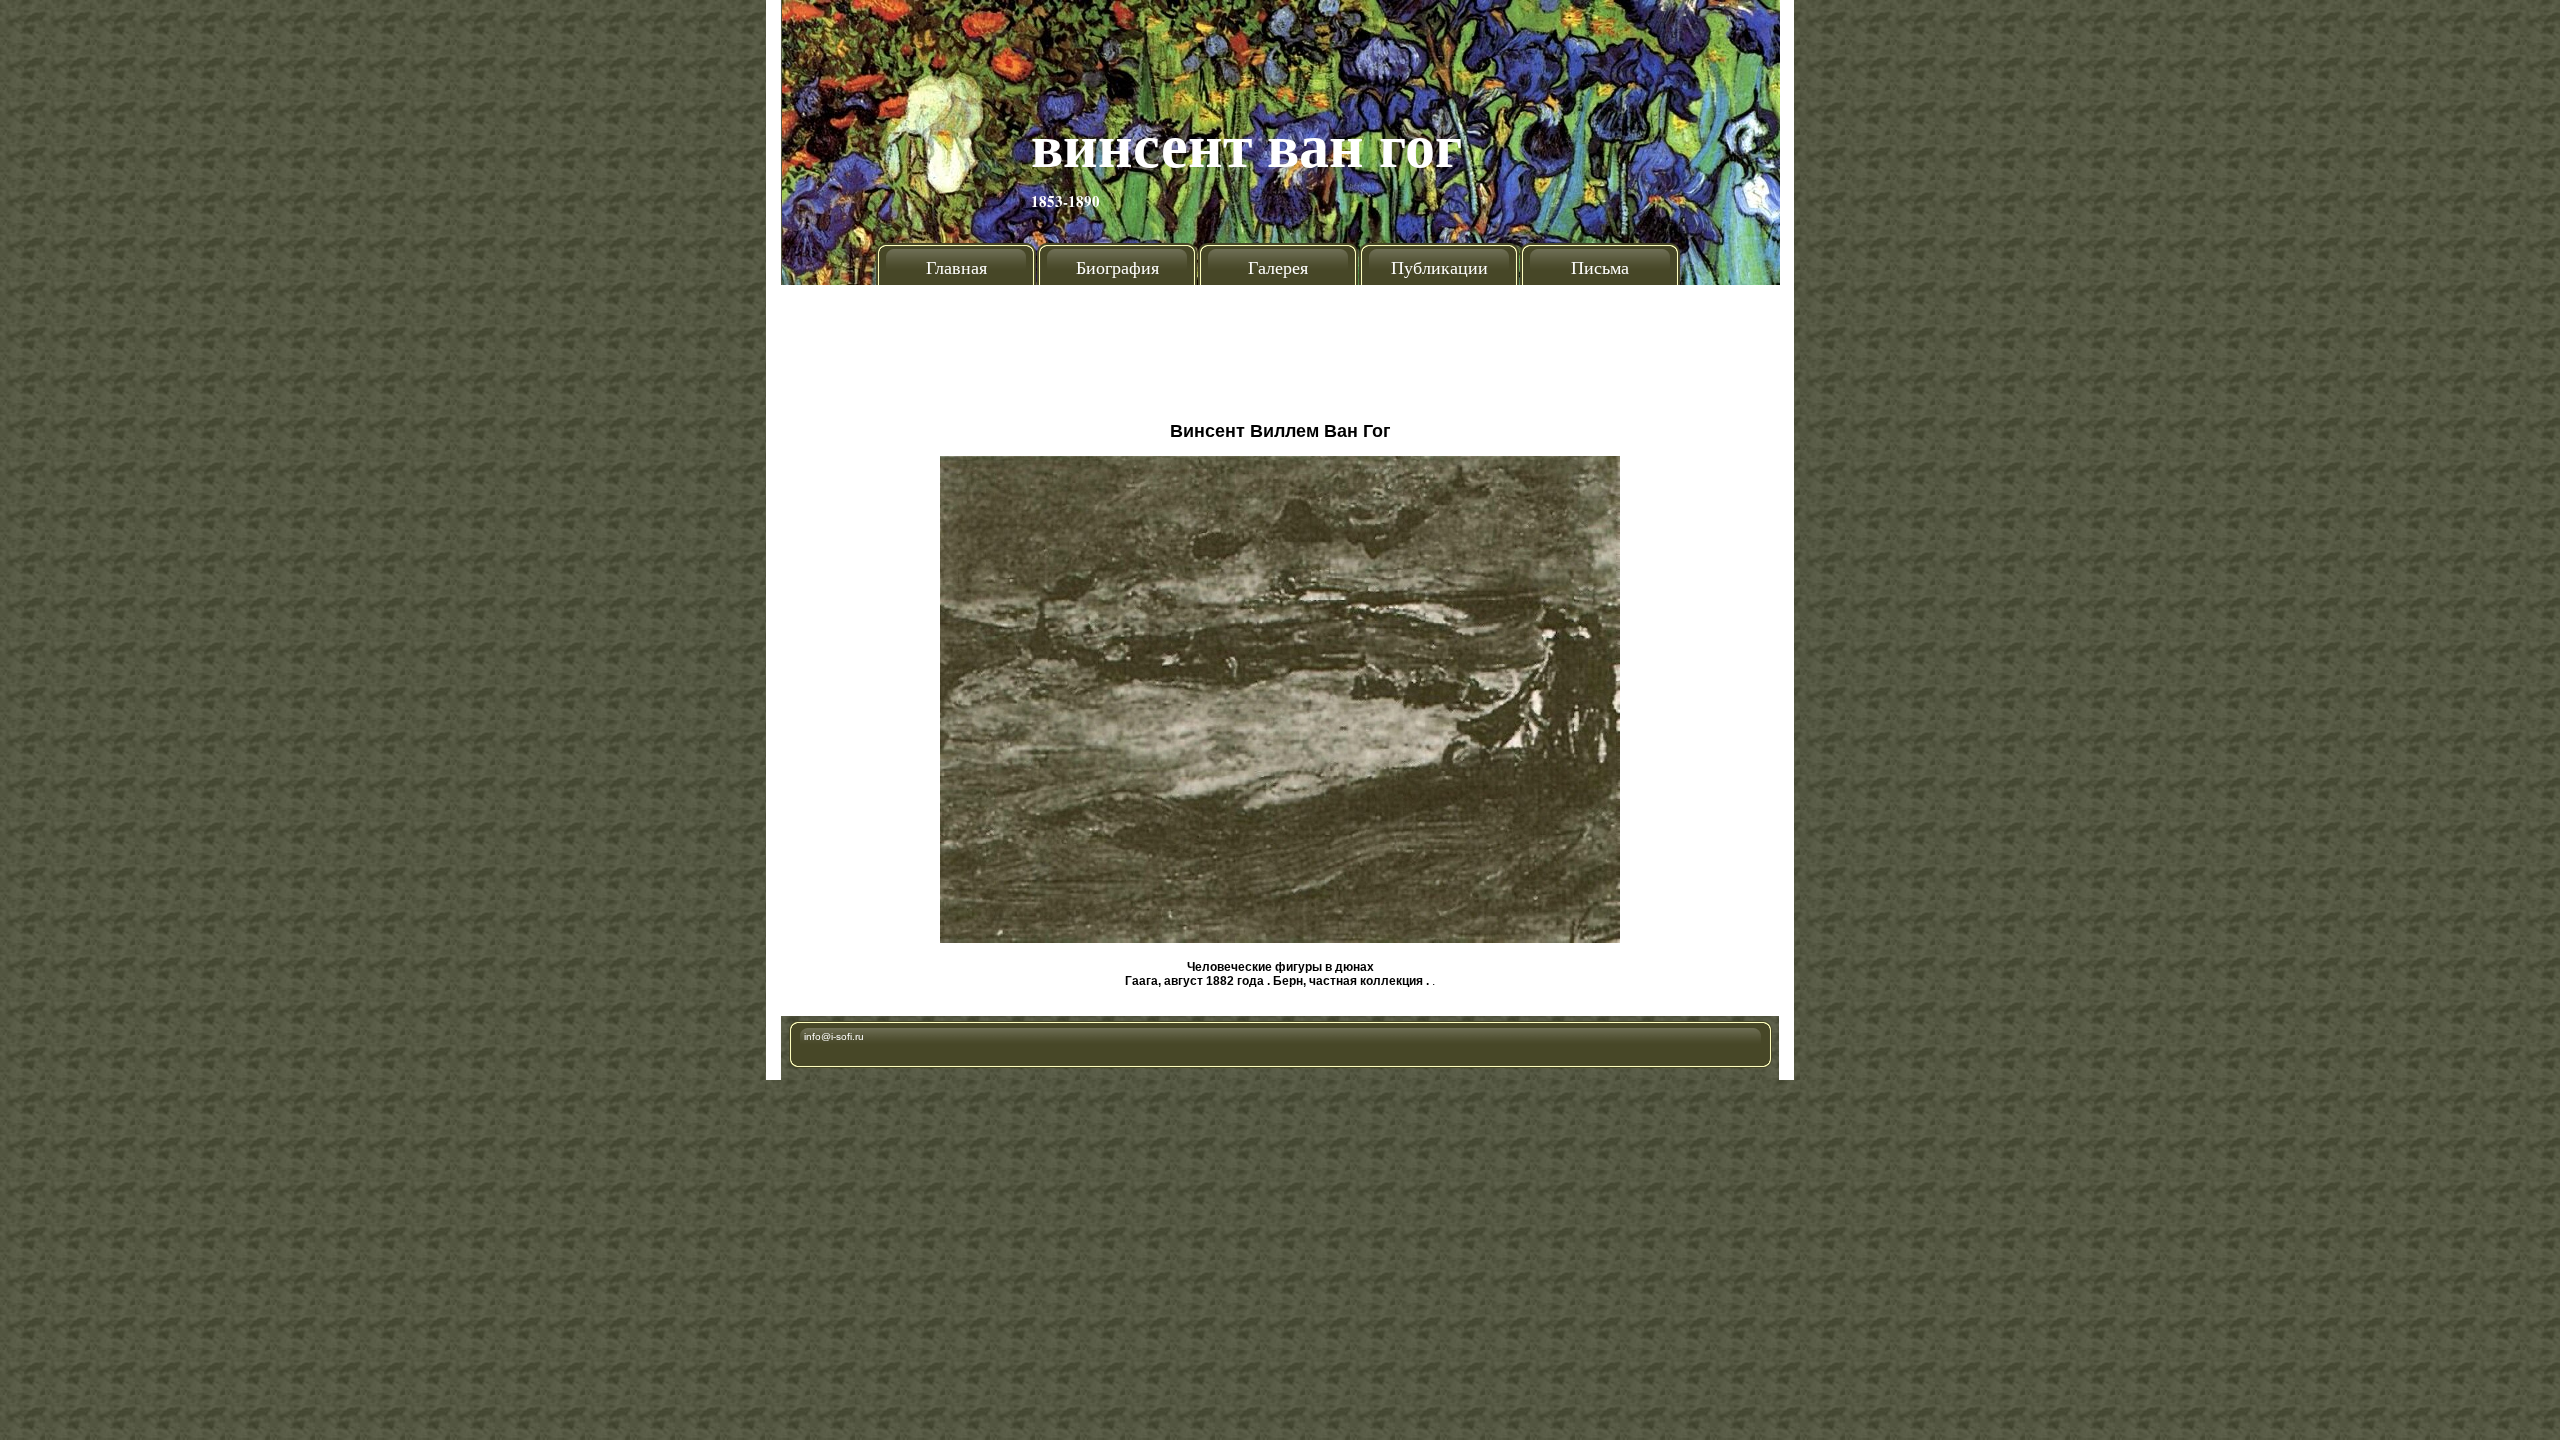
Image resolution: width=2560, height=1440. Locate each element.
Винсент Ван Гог (1246, 143)
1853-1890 (1065, 201)
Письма (1600, 267)
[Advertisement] (1280, 345)
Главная (956, 267)
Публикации (1439, 267)
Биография (1117, 267)
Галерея (1278, 267)
